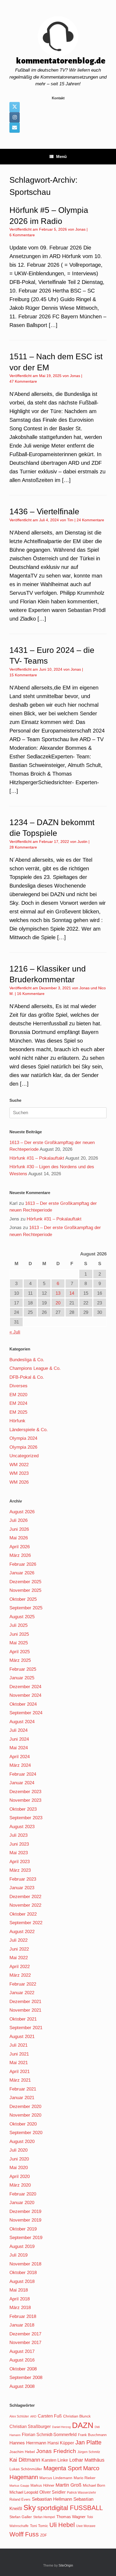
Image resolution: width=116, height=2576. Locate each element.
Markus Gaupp (19, 2486)
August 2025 (22, 1617)
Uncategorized (24, 1456)
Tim (70, 520)
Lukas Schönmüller (26, 2469)
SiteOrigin (66, 2566)
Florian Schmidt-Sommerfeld (49, 2435)
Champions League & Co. (35, 1368)
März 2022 (20, 1975)
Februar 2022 (23, 1984)
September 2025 (26, 1608)
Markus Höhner (42, 2485)
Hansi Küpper (61, 2443)
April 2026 (20, 1547)
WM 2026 (19, 1482)
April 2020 (20, 2176)
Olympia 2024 (23, 1438)
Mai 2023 (19, 1853)
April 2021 (20, 2072)
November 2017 (25, 2343)
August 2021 (22, 2037)
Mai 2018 (19, 2290)
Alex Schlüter (19, 2416)
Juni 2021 (19, 2054)
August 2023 (22, 1827)
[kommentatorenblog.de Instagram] (15, 117)
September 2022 (26, 1923)
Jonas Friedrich (56, 2451)
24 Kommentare (90, 520)
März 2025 (20, 1660)
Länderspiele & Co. (29, 1430)
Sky (30, 2508)
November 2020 (25, 2115)
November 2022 (25, 1905)
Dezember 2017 (25, 2334)
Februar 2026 (23, 1564)
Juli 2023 (18, 1835)
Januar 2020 (22, 2203)
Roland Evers (20, 2499)
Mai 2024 (19, 1748)
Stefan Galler (21, 2517)
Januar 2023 (22, 1888)
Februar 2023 (23, 1879)
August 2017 (22, 2351)
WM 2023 (19, 1473)
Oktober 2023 (23, 1809)
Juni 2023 (19, 1844)
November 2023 (25, 1800)
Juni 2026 (19, 1529)
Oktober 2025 (23, 1599)
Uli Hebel (62, 2525)
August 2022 (22, 1932)
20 (58, 1303)
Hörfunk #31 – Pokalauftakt (37, 1158)
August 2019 (22, 2246)
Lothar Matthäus (87, 2460)
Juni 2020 (19, 2159)
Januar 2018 (22, 2325)
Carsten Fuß (50, 2416)
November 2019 (25, 2220)
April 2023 (20, 1862)
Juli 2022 (18, 1940)
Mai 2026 (19, 1538)
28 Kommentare (23, 847)
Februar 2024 (23, 1774)
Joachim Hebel (22, 2452)
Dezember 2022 (25, 1897)
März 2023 (20, 1870)
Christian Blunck (77, 2416)
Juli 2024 (18, 1730)
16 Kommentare (31, 994)
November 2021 (25, 2010)
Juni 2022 (19, 1949)
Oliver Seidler (52, 2492)
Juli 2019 (18, 2255)
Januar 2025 (22, 1678)
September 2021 (26, 2028)
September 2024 (26, 1713)
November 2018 (25, 2264)
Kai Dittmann (25, 2460)
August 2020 (22, 2142)
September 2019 (26, 2238)
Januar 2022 (22, 1993)
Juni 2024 (19, 1739)
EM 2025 (18, 1412)
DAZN (83, 2425)
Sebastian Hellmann (52, 2499)
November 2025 (25, 1590)
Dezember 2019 (25, 2211)
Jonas (80, 229)
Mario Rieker (85, 2478)
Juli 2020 (18, 2150)
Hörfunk (17, 1421)
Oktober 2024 (23, 1704)
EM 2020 (18, 1395)
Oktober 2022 (23, 1914)
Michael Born (94, 2485)
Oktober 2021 (23, 2019)
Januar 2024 (22, 1783)
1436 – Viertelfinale (44, 511)
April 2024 (20, 1757)
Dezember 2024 (25, 1687)
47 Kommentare (23, 381)
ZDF (44, 2535)
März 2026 (20, 1555)
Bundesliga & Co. (27, 1360)
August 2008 (22, 2386)
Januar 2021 (22, 2098)
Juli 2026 (18, 1520)
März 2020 (20, 2185)
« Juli (15, 1332)
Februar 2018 (23, 2316)
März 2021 (20, 2080)
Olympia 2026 (23, 1447)
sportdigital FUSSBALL (70, 2508)
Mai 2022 (19, 1958)
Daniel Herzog (61, 2427)
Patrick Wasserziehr (81, 2493)
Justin (82, 842)
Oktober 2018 (23, 2273)
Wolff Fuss (24, 2534)
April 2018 (20, 2299)
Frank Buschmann (92, 2435)
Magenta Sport (63, 2468)
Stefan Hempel (44, 2517)
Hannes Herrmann (28, 2443)
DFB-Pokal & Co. (27, 1377)
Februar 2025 (23, 1669)
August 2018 (22, 2281)
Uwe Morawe (86, 2526)
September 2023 (26, 1818)
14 (72, 1293)
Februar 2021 (23, 2089)
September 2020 (26, 2133)
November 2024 (25, 1695)
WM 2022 (19, 1465)
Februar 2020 (23, 2194)
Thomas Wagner (71, 2517)
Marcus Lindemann (56, 2478)
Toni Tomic (39, 2526)
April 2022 (20, 1967)
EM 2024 (18, 1403)
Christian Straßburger (30, 2427)
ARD (33, 2416)
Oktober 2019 (23, 2229)
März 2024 (20, 1765)
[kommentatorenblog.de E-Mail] (15, 128)
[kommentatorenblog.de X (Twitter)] (15, 107)
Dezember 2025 (25, 1582)
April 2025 (20, 1652)
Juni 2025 (19, 1634)
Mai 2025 (19, 1643)
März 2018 (20, 2308)
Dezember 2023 (25, 1792)
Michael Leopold (24, 2492)
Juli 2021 (18, 2045)
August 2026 (22, 1512)
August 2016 (22, 2360)
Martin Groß (69, 2485)
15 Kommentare (23, 675)
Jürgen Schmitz (89, 2452)
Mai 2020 (19, 2168)
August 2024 (22, 1722)
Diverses (18, 1386)
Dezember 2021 (25, 2002)
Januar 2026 (22, 1573)
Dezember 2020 (25, 2107)
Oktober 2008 (23, 2369)
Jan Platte (88, 2442)
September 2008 (26, 2378)
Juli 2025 (18, 1625)
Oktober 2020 (23, 2124)
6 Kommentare (22, 235)
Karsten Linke (55, 2460)
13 (58, 1293)
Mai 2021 (19, 2063)
